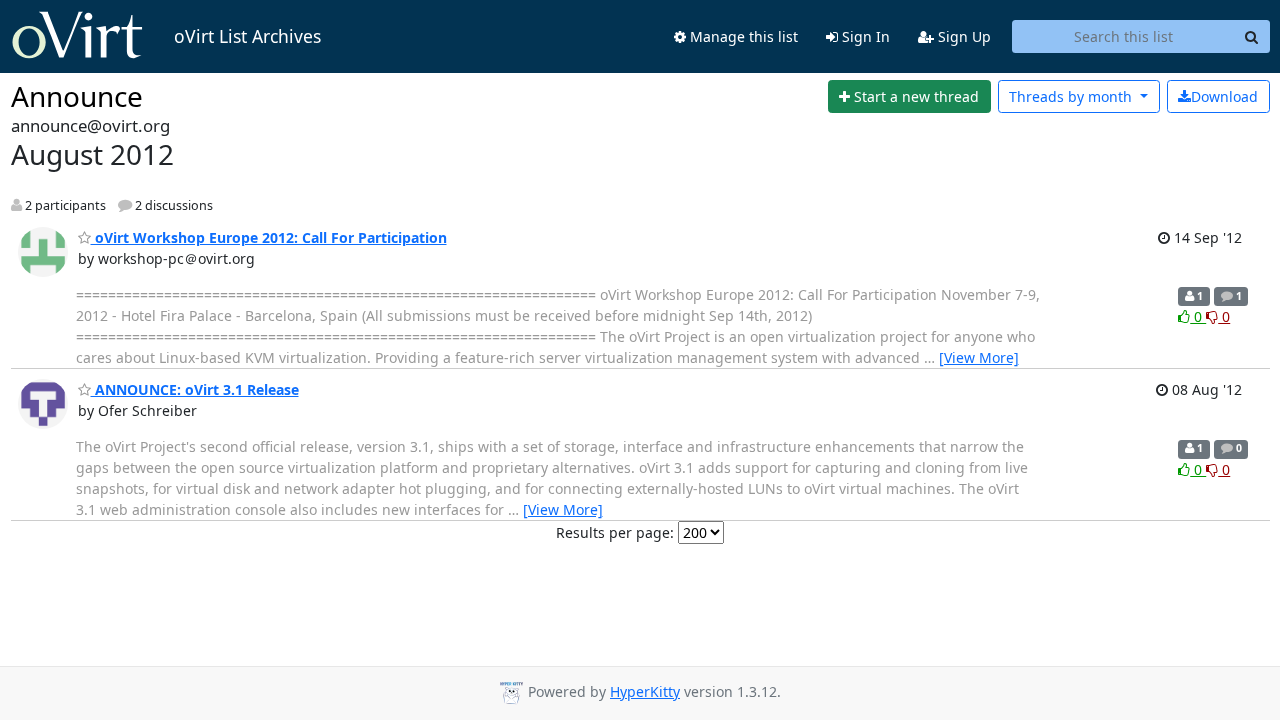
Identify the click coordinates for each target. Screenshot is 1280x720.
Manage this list (742, 36)
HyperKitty (645, 691)
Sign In (864, 36)
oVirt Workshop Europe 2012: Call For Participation (269, 237)
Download (1224, 96)
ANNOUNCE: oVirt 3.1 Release (195, 389)
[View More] (979, 357)
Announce (77, 96)
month (1072, 96)
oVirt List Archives (247, 36)
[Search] (1252, 37)
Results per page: (615, 532)
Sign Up (962, 36)
